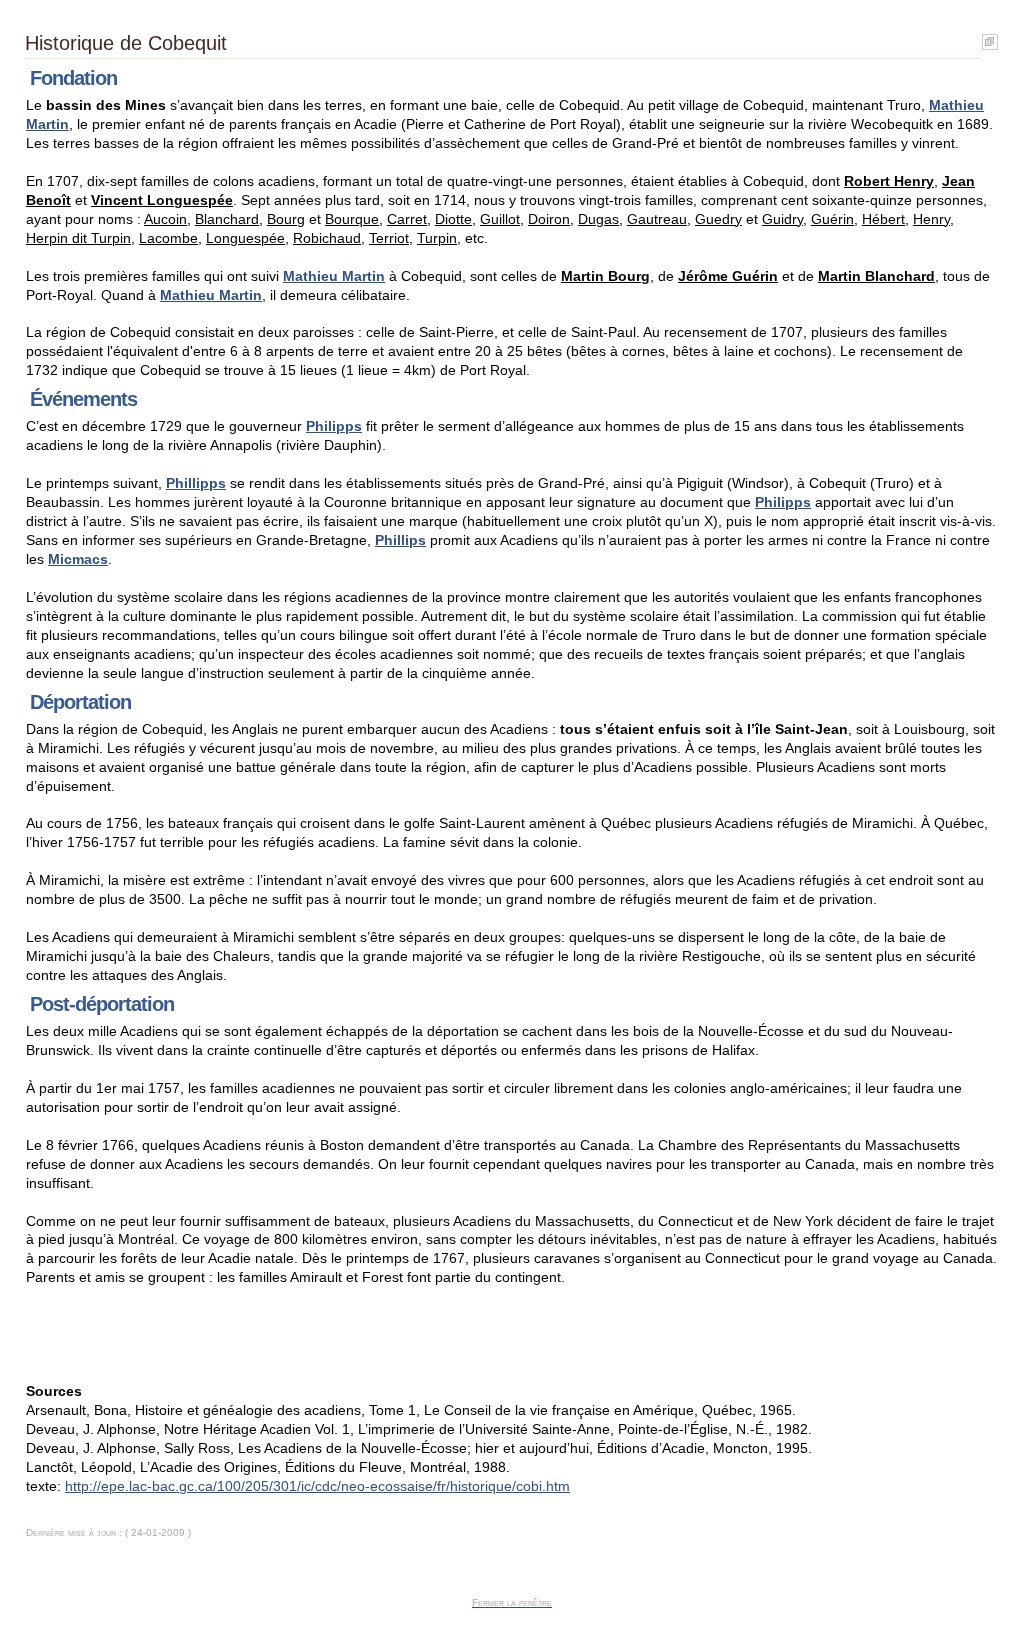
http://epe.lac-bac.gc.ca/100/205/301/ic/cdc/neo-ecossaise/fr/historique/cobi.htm (317, 1486)
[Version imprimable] (990, 37)
